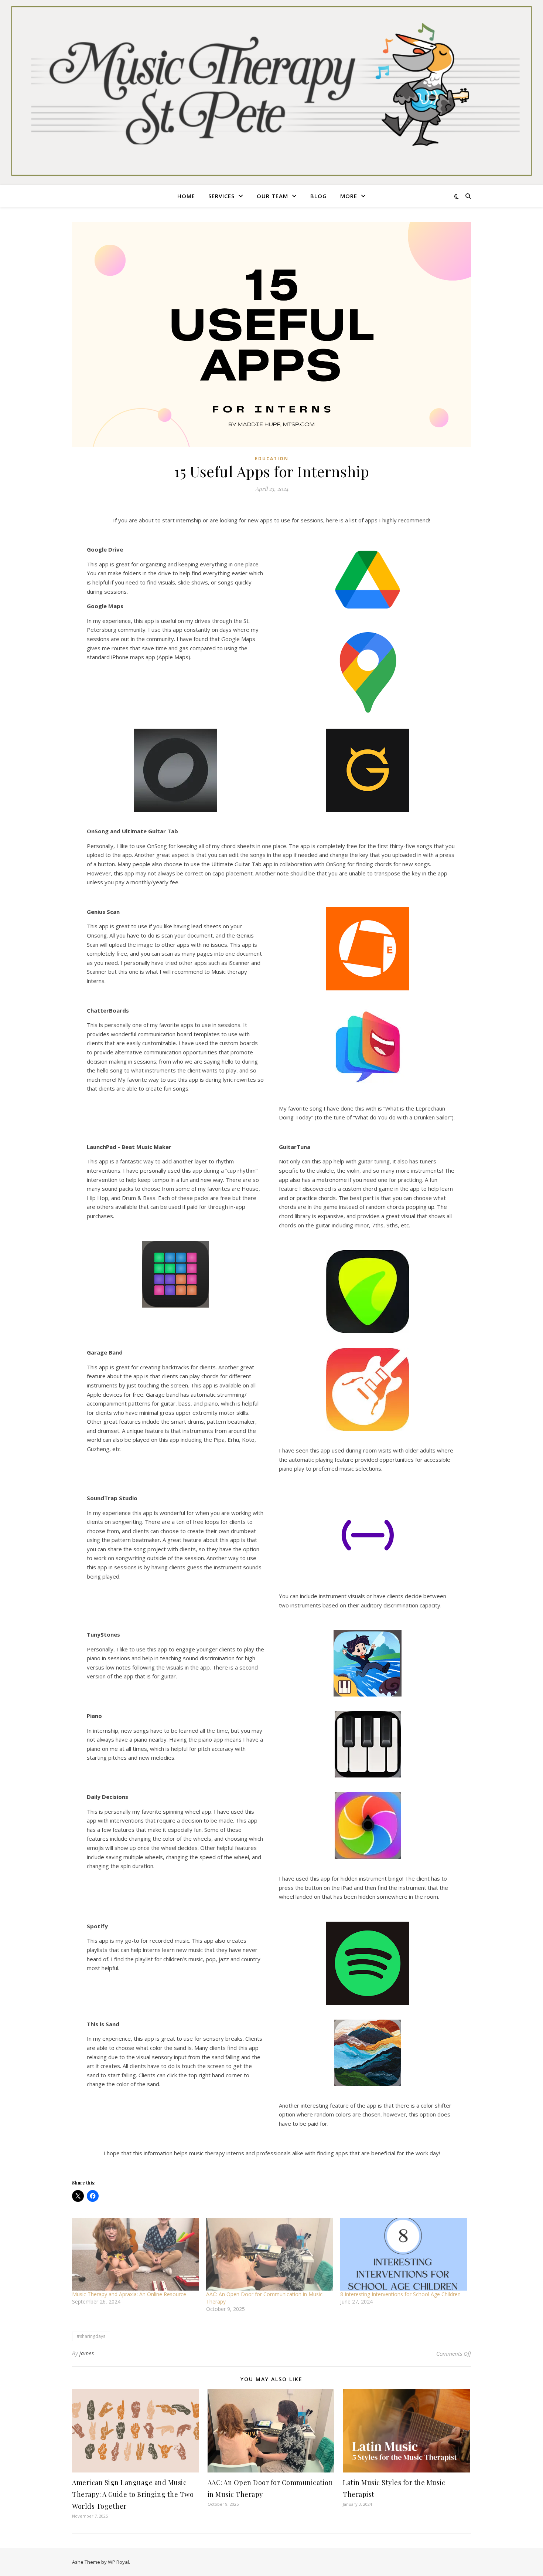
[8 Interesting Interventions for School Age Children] (404, 2254)
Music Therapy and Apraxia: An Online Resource (129, 2294)
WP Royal (118, 2562)
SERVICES (221, 196)
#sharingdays (91, 2336)
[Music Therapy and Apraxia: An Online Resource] (135, 2254)
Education (272, 459)
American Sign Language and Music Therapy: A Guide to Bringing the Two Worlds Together (133, 2494)
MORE (349, 196)
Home (186, 196)
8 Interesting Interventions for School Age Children (400, 2294)
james (87, 2353)
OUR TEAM (272, 196)
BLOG (319, 196)
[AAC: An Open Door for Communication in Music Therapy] (269, 2254)
